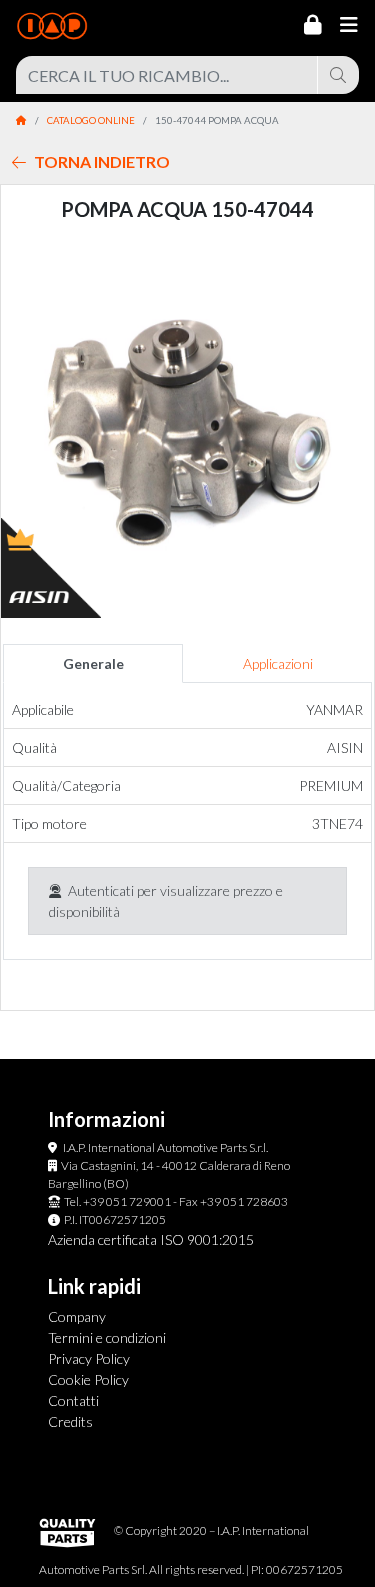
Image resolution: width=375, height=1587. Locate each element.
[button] (29, 431)
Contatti (73, 1400)
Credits (70, 1421)
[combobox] (167, 75)
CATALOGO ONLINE (91, 120)
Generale (93, 663)
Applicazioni (278, 663)
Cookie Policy (88, 1379)
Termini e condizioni (107, 1337)
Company (77, 1316)
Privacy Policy (89, 1358)
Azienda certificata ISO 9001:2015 (151, 1239)
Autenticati (101, 890)
